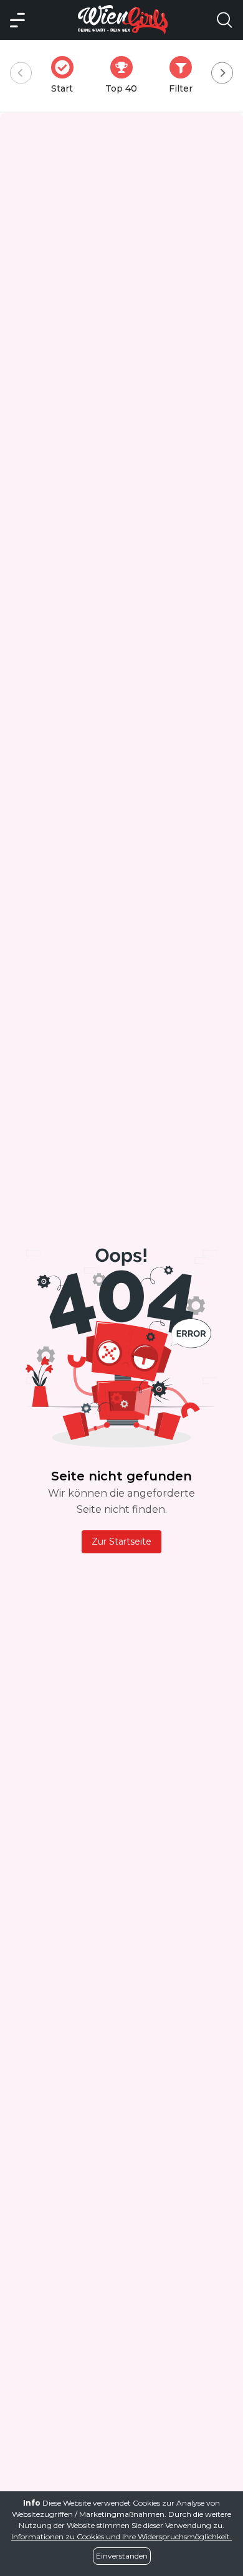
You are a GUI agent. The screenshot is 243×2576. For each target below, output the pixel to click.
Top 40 (125, 75)
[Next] (222, 73)
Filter (184, 75)
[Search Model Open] (224, 20)
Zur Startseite (121, 1541)
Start (66, 75)
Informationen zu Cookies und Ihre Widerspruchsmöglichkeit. (121, 2536)
